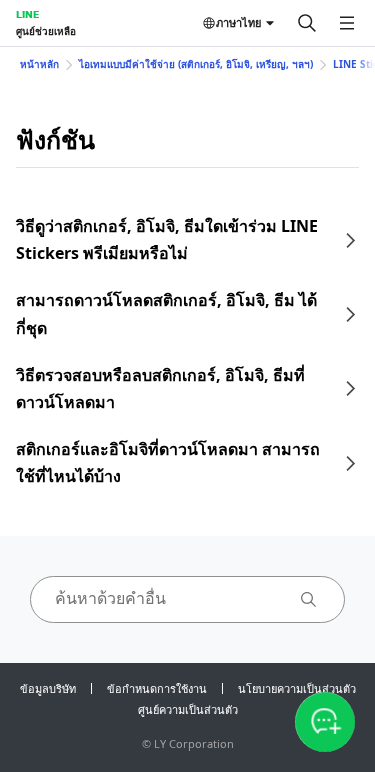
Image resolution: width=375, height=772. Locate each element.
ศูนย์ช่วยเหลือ (46, 31)
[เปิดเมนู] (347, 23)
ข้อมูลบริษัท (48, 688)
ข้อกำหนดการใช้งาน (157, 688)
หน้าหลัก (39, 64)
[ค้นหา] (307, 23)
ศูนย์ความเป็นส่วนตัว (188, 709)
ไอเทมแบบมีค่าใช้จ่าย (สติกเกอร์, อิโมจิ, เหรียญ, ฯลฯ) (196, 64)
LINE (27, 14)
